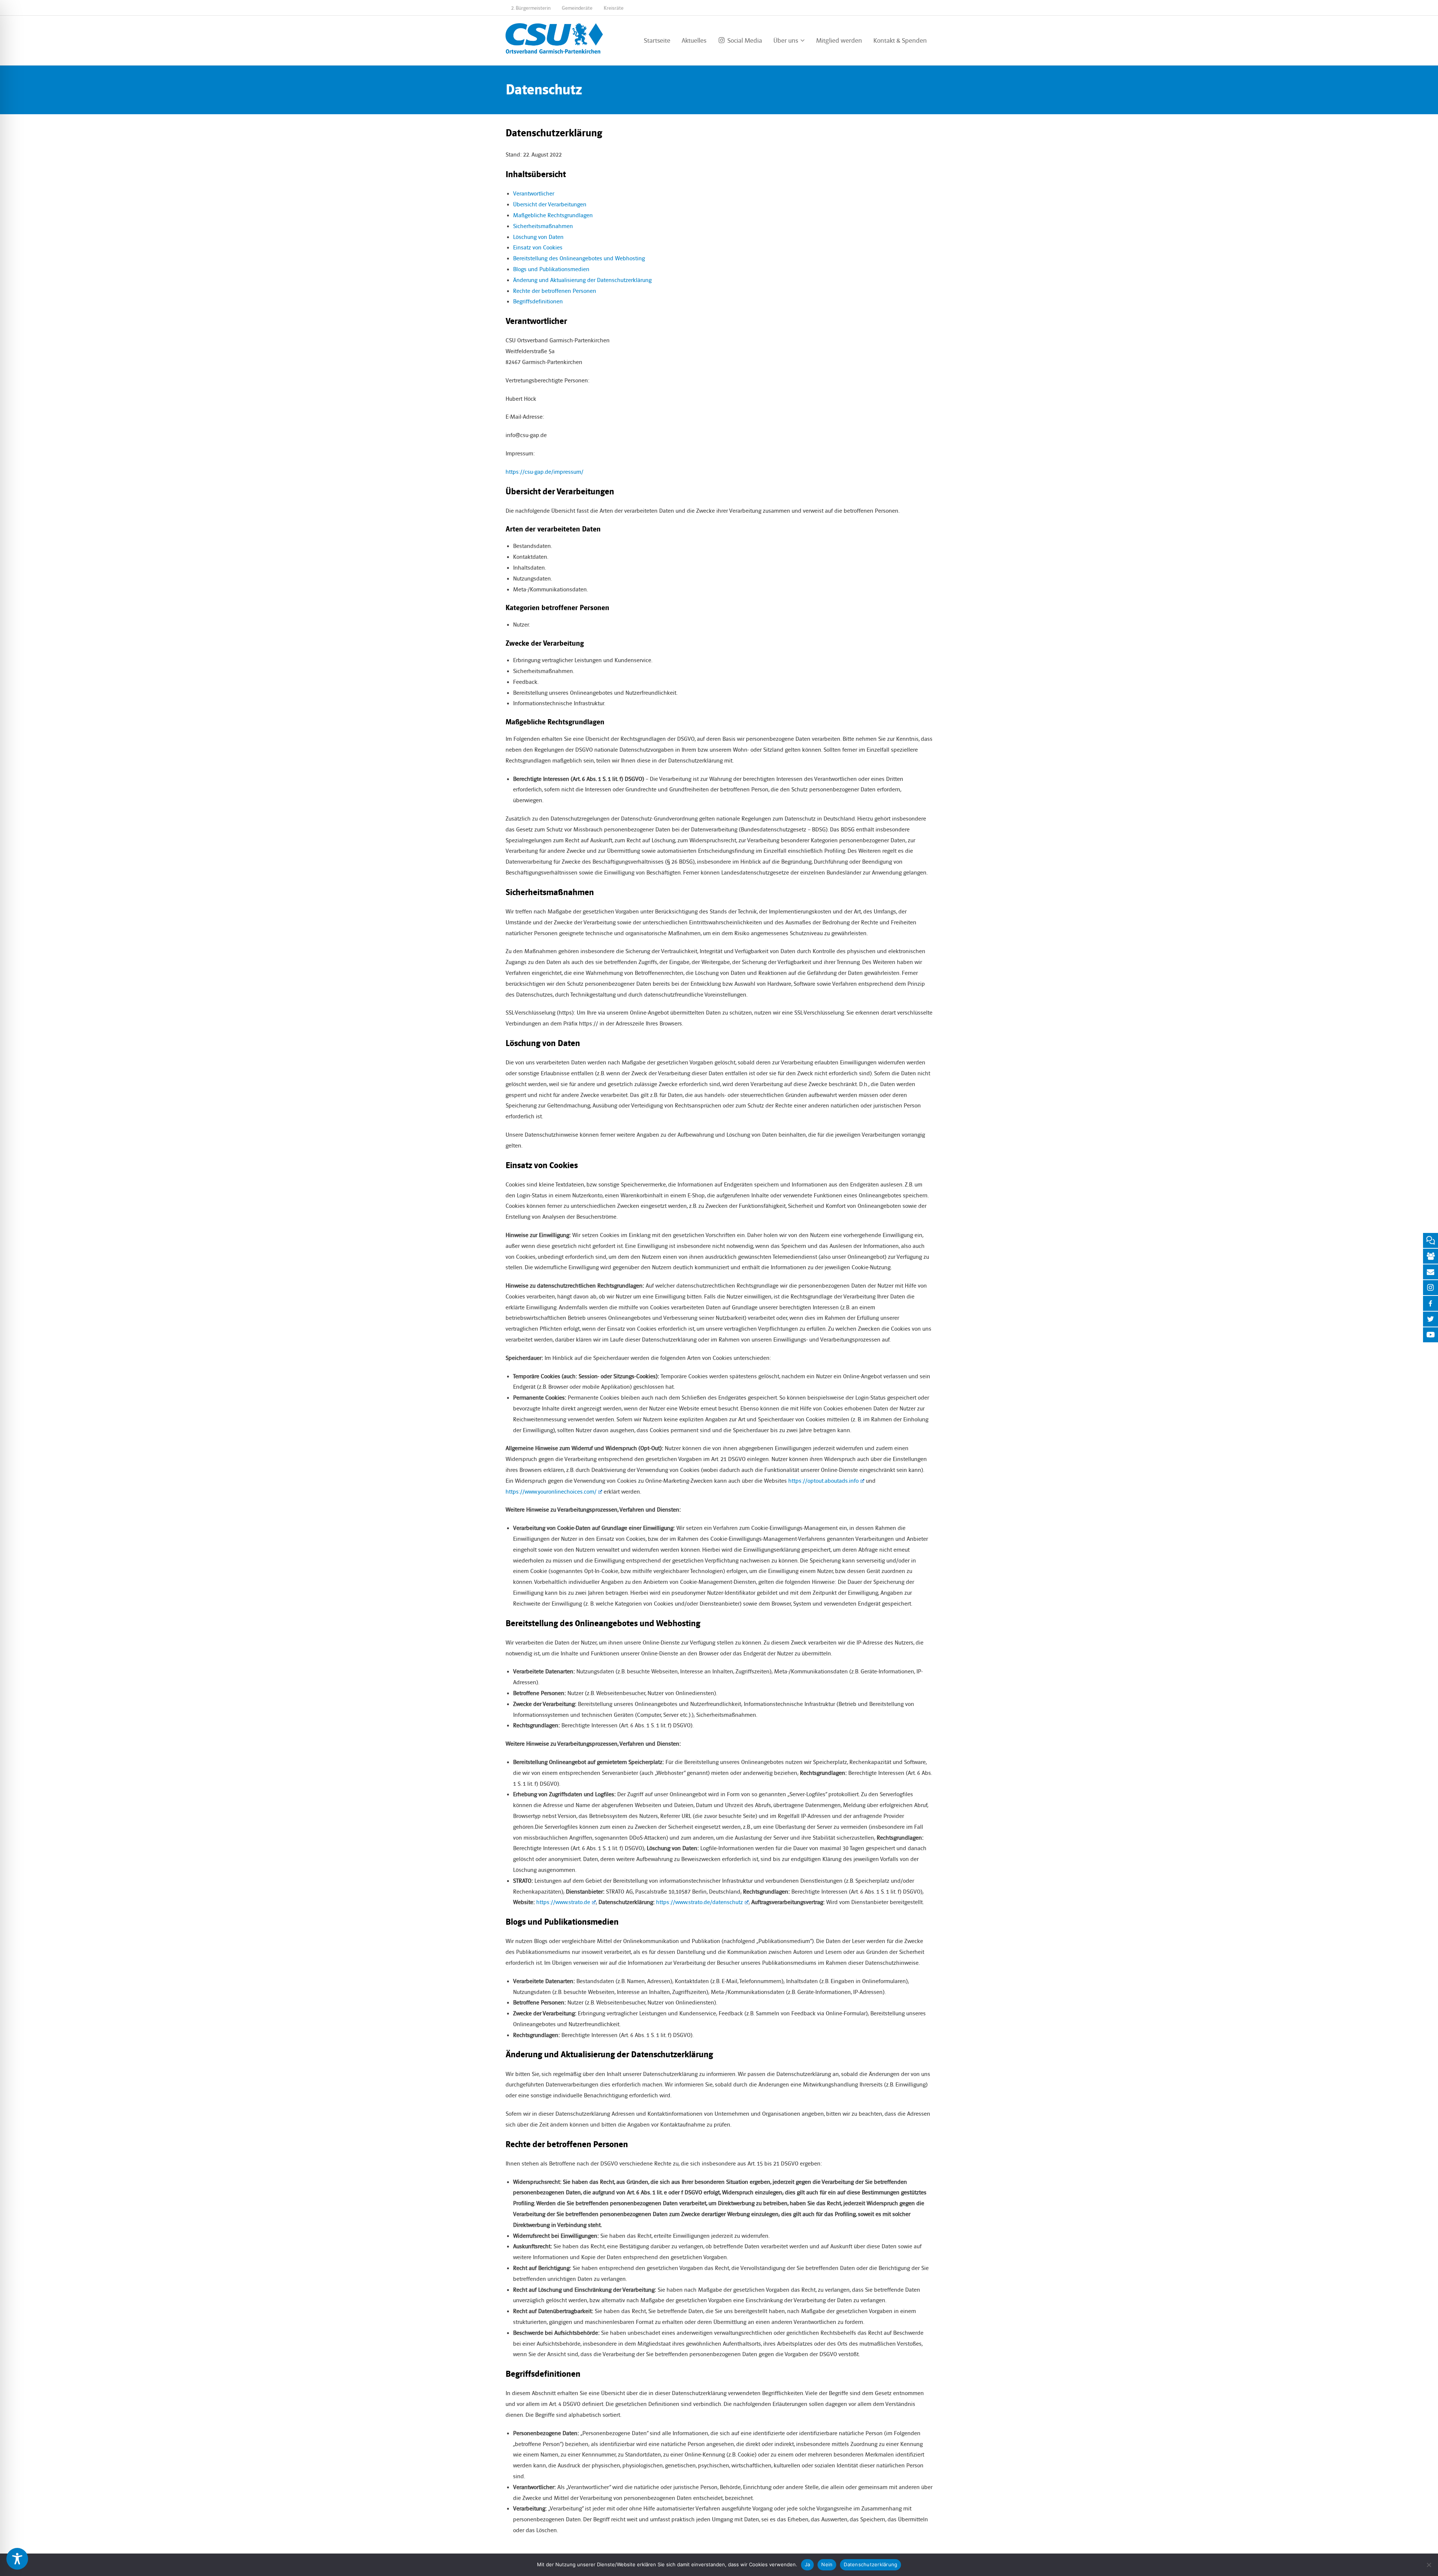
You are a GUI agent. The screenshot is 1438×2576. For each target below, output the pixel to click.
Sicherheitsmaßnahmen (543, 226)
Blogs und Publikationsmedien (551, 269)
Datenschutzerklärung (870, 2564)
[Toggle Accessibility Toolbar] (17, 2559)
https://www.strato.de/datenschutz (700, 1902)
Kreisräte (614, 8)
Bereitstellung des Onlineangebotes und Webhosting (579, 258)
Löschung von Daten (538, 237)
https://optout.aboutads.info (823, 1481)
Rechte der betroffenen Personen (555, 291)
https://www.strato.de (563, 1902)
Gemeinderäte (577, 8)
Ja (808, 2564)
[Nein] (1429, 2565)
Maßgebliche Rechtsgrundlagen (553, 215)
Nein (827, 2564)
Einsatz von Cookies (538, 248)
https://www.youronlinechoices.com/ (551, 1492)
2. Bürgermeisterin (531, 8)
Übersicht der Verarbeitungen (550, 204)
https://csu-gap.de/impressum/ (544, 472)
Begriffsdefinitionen (538, 301)
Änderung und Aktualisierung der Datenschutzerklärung (582, 280)
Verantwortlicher (534, 194)
